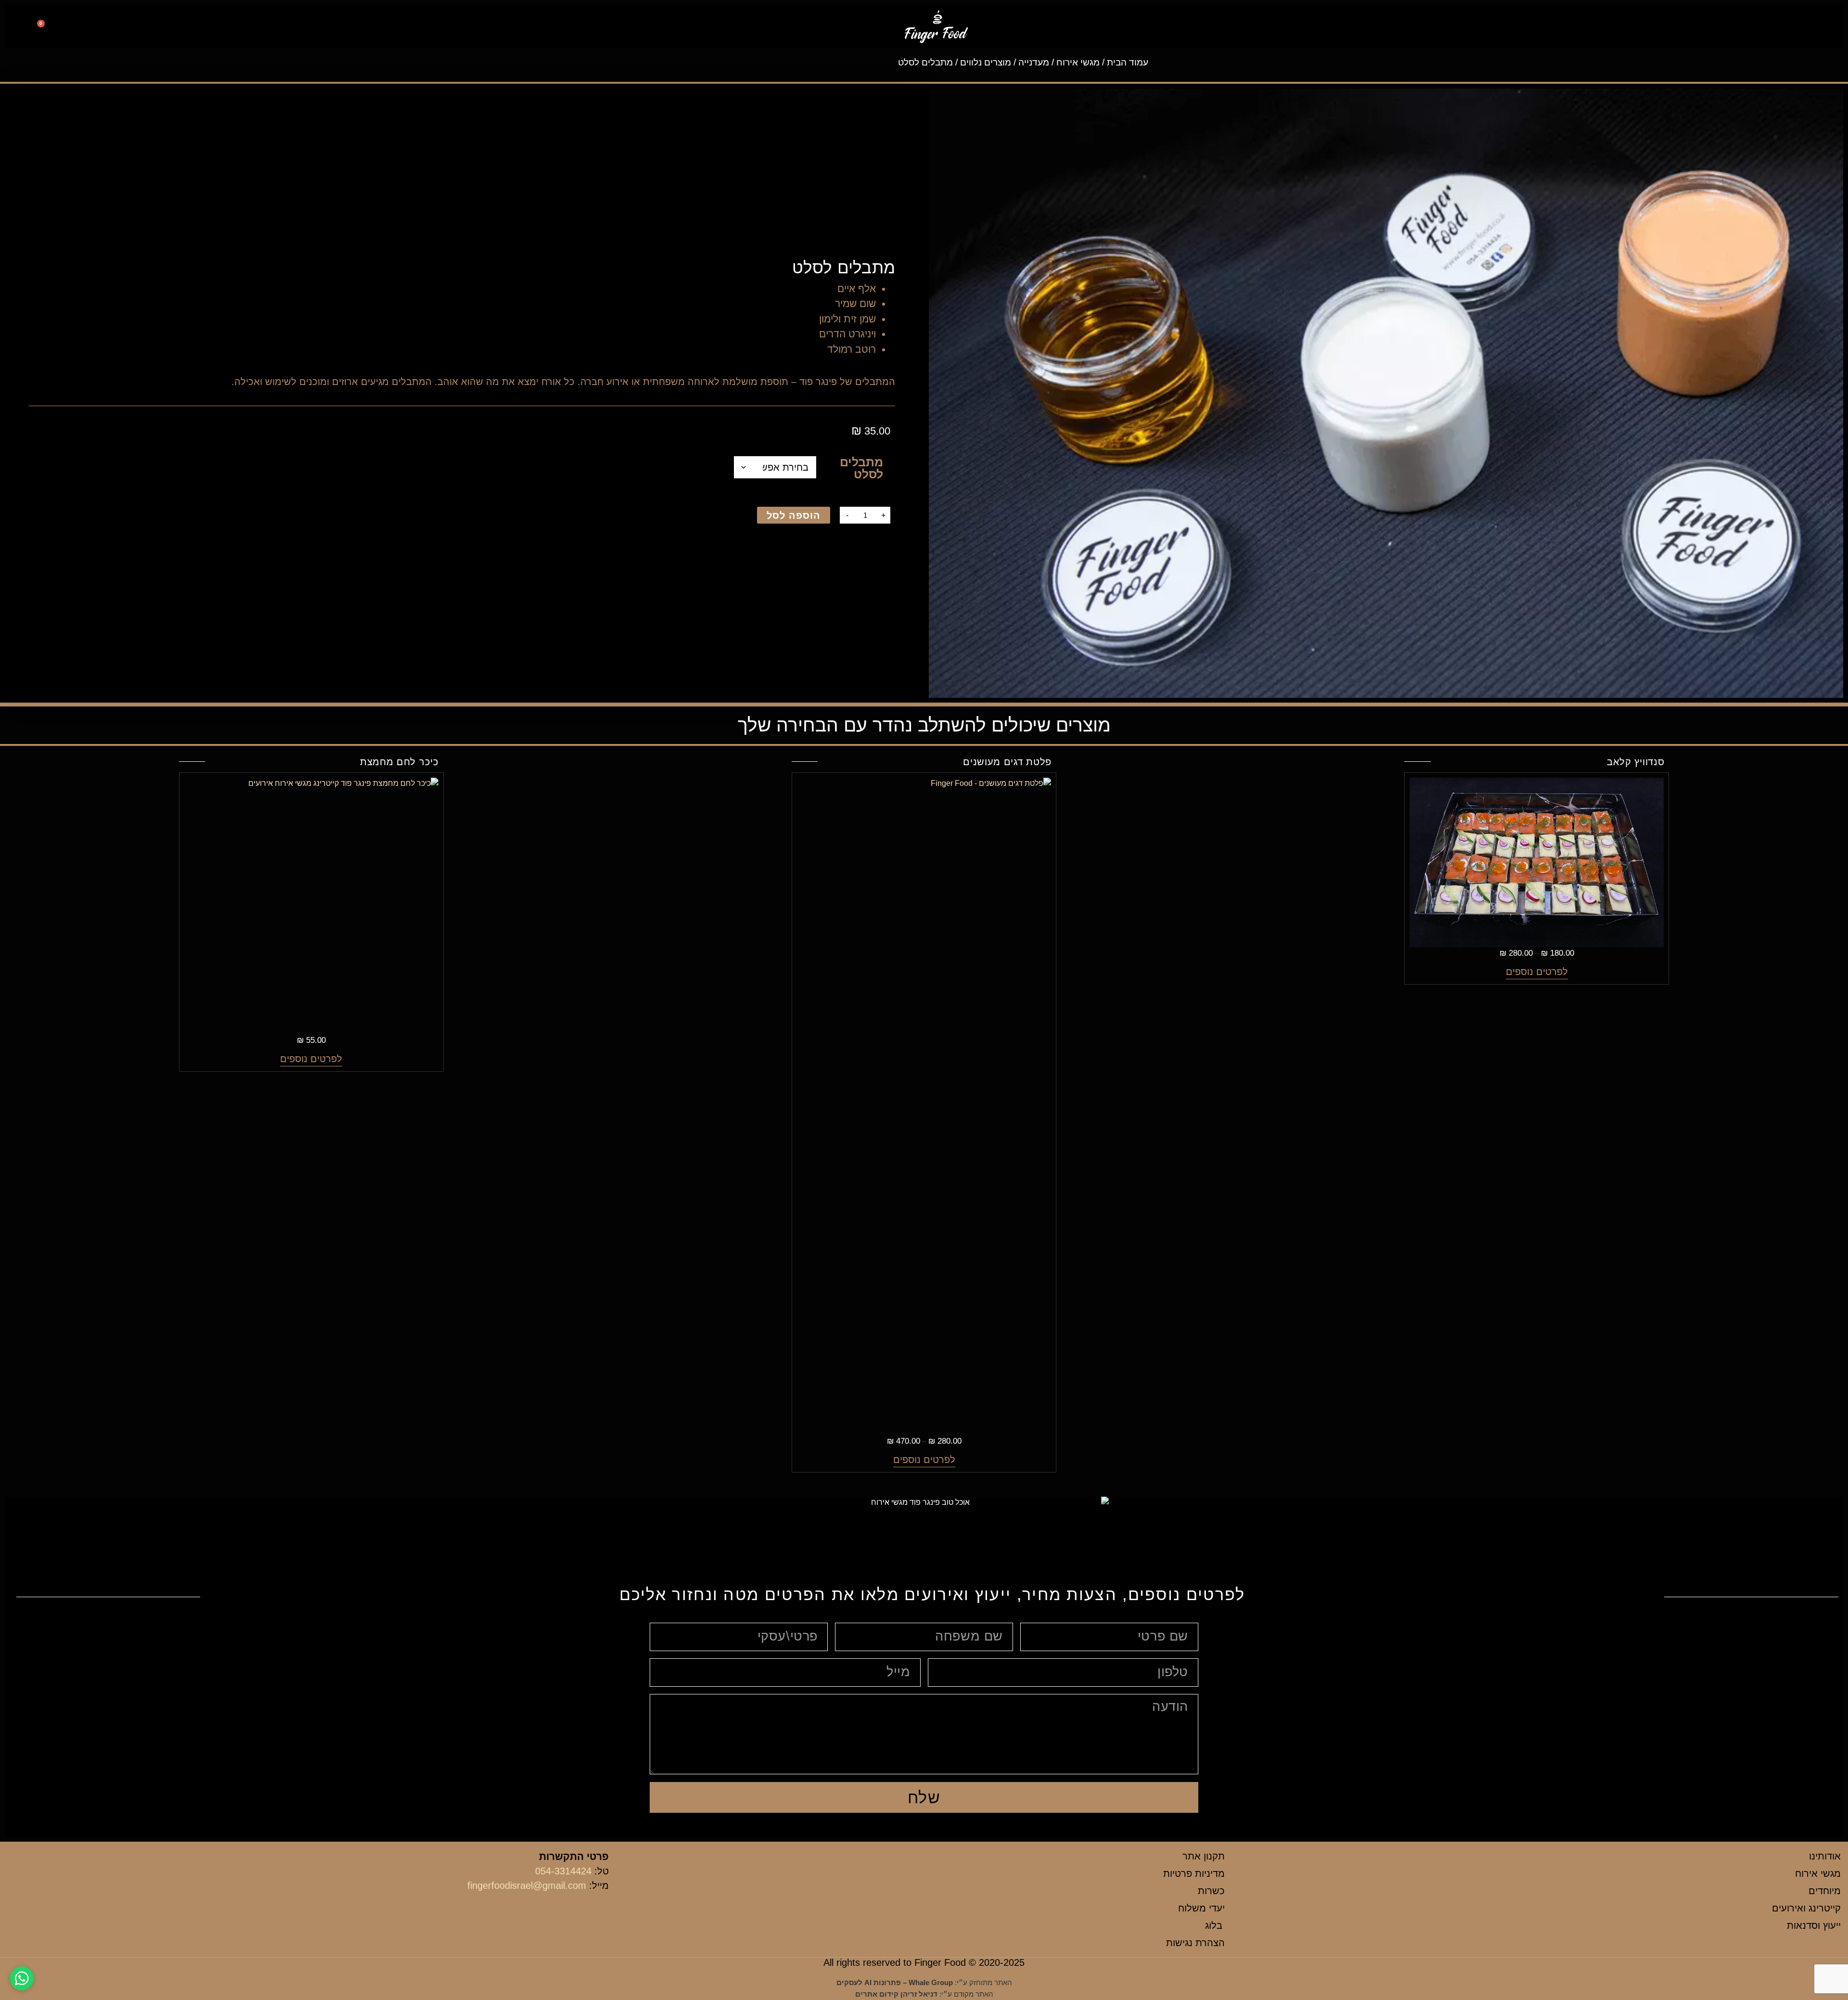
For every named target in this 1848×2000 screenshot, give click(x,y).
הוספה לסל (794, 515)
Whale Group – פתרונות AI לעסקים (895, 1982)
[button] (1818, 27)
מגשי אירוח (1078, 62)
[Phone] (118, 28)
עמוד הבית (1128, 62)
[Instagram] (139, 28)
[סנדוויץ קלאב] (1537, 862)
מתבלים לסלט (861, 468)
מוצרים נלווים (986, 62)
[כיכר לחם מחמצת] (246, 906)
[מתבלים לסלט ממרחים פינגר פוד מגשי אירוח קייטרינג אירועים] (1386, 393)
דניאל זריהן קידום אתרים (896, 1994)
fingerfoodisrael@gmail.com (527, 1885)
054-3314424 (563, 1871)
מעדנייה (1034, 62)
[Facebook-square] (160, 28)
